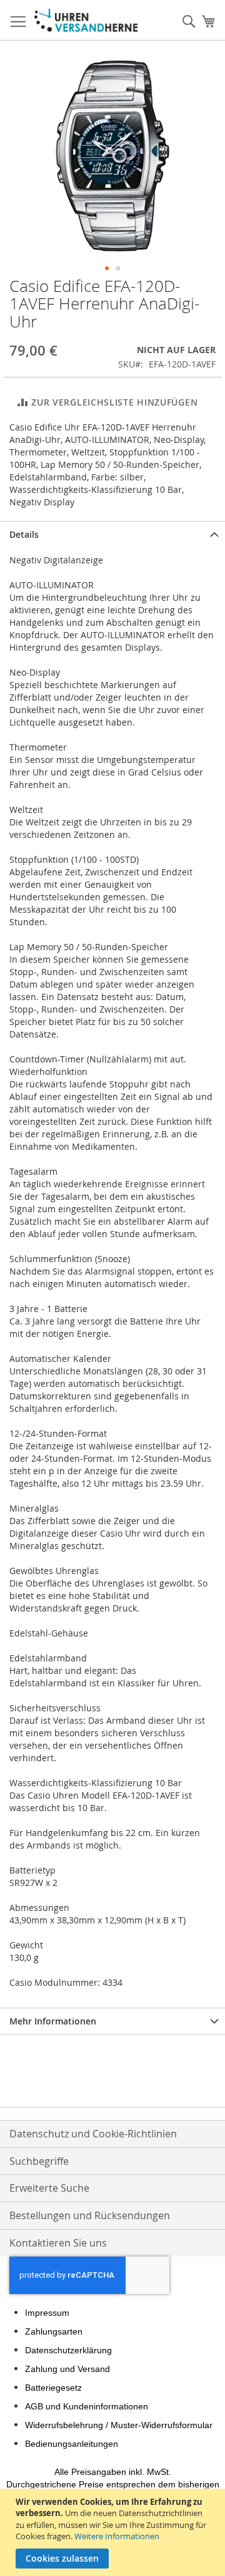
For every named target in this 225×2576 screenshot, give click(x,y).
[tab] (112, 534)
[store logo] (86, 20)
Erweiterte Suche (49, 2188)
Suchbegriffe (39, 2161)
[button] (107, 268)
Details (24, 534)
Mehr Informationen (53, 2021)
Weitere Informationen (117, 2536)
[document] (114, 2532)
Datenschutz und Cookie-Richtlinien (93, 2134)
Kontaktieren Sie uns (58, 2243)
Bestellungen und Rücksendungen (90, 2215)
